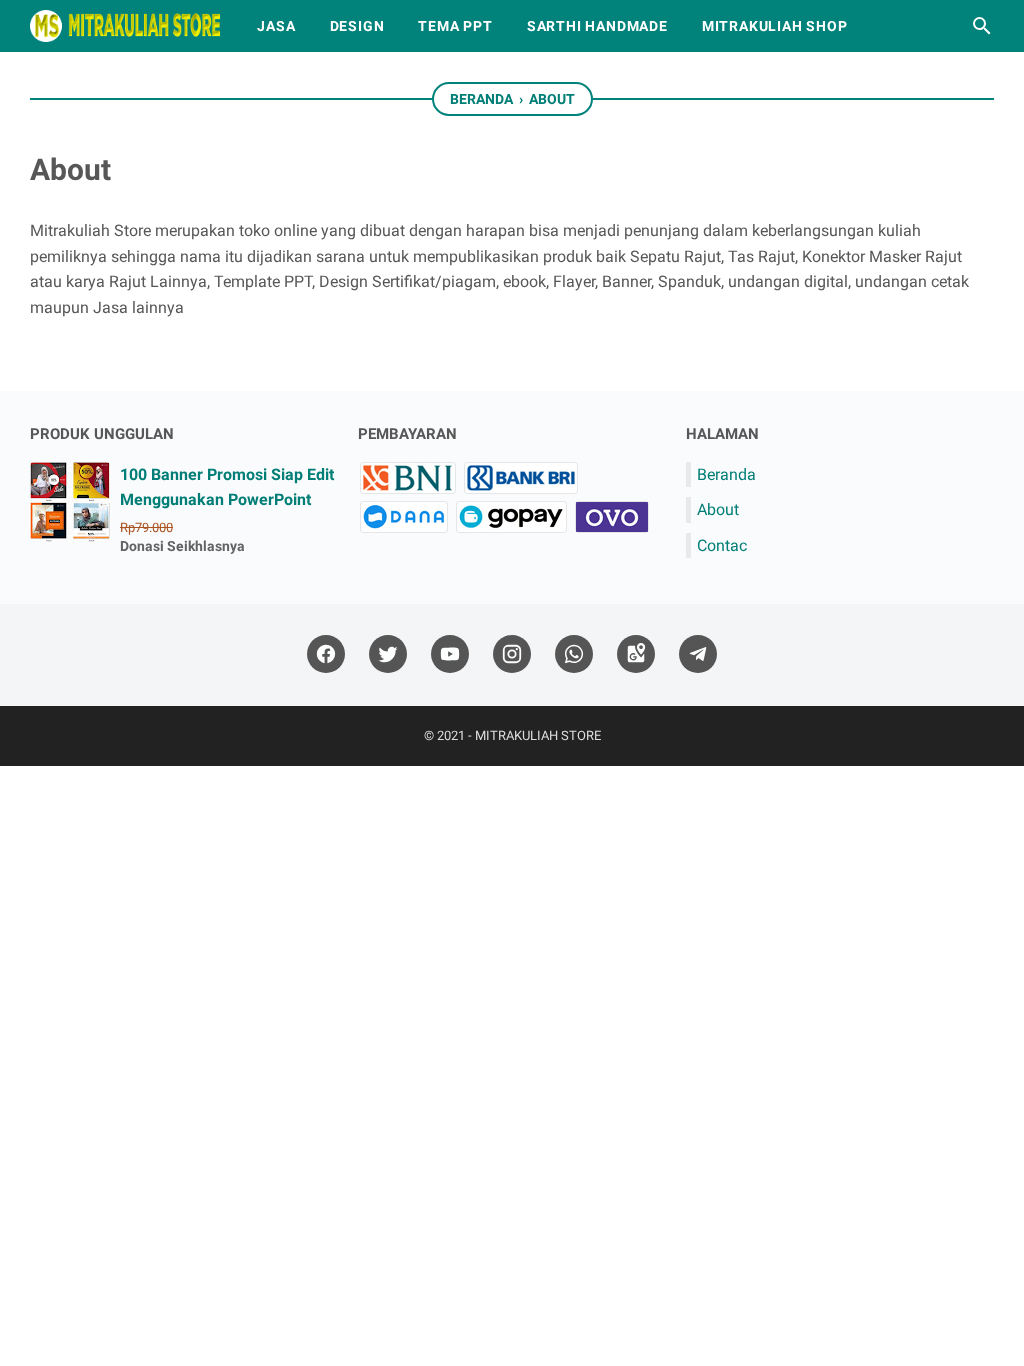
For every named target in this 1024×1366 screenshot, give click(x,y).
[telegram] (698, 654)
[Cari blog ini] (982, 26)
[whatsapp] (574, 654)
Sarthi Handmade (597, 26)
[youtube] (450, 654)
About (718, 509)
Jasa (276, 26)
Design (357, 26)
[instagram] (512, 654)
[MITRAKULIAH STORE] (125, 26)
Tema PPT (455, 26)
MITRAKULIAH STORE (538, 735)
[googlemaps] (636, 654)
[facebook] (326, 654)
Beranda (726, 474)
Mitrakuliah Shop (775, 26)
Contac (722, 545)
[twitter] (388, 654)
